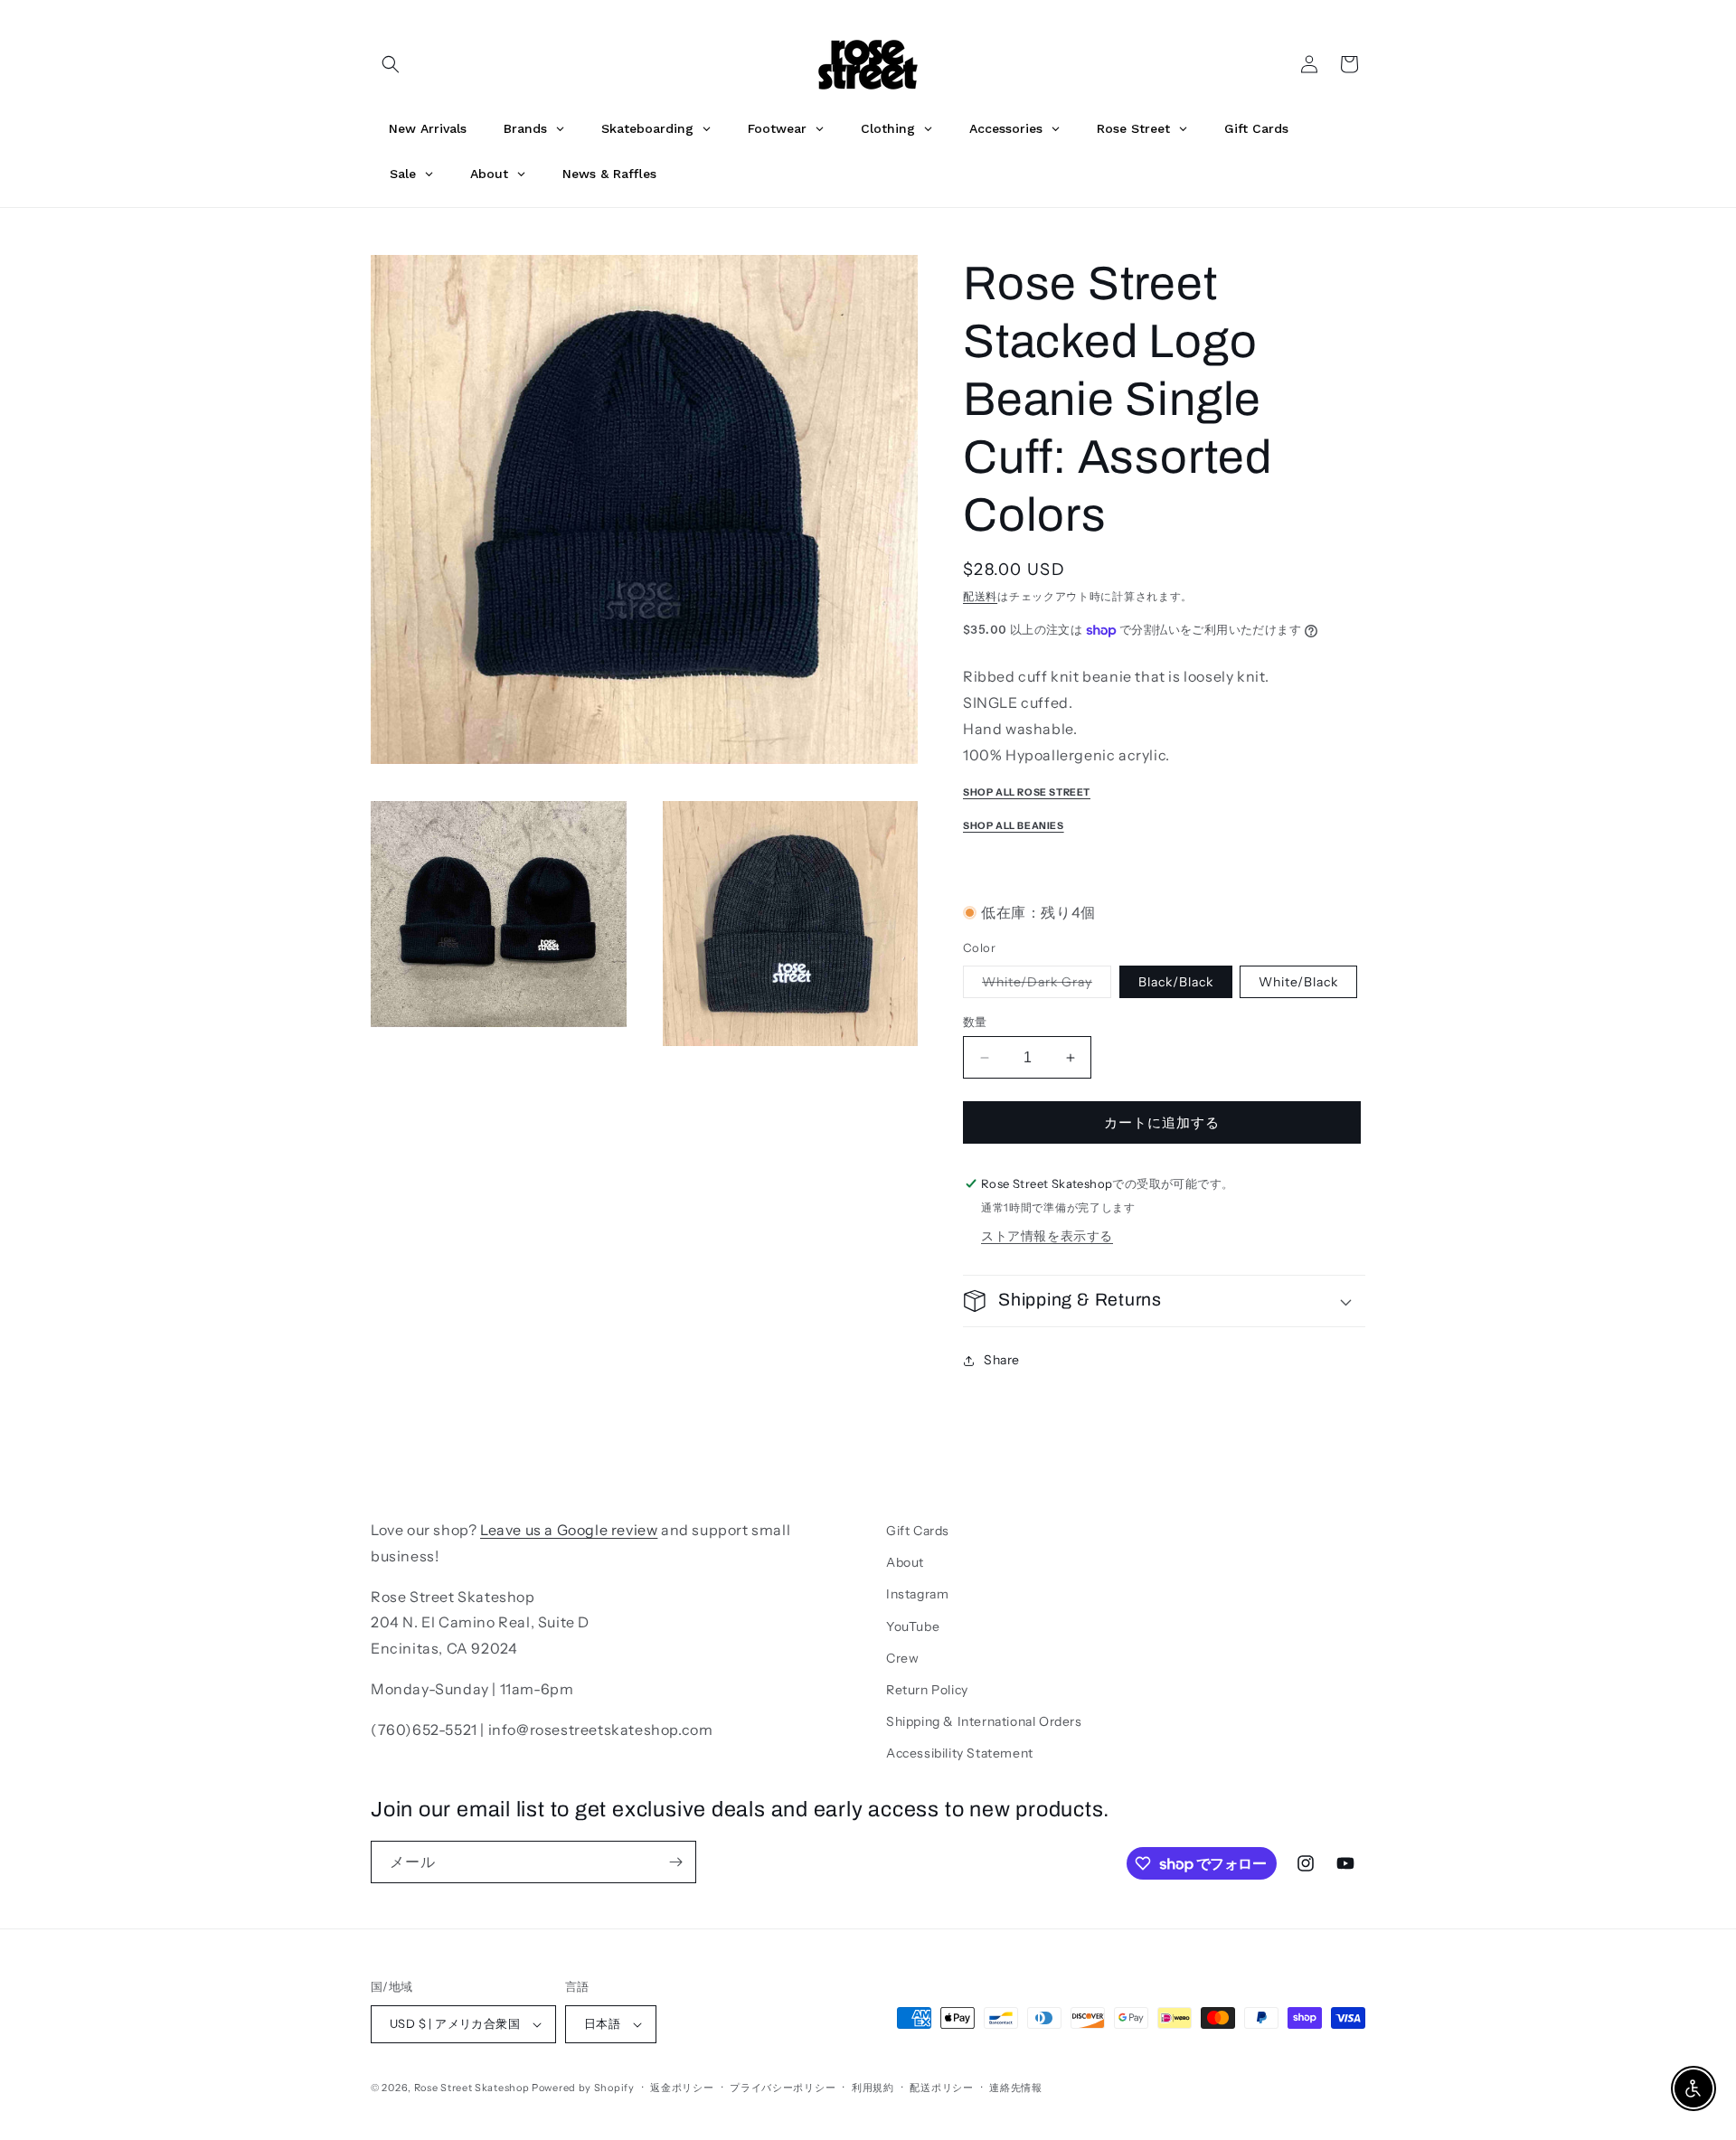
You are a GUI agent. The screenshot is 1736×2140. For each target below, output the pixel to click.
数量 (975, 1022)
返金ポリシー (682, 2088)
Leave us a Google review (569, 1530)
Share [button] (1002, 1360)
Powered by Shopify (583, 2088)
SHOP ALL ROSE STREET (1027, 792)
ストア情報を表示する (1047, 1236)
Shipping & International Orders (984, 1721)
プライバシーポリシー (783, 2088)
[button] (391, 64)
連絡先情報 (1016, 2088)
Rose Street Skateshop (472, 2088)
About (905, 1562)
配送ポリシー (941, 2088)
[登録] (675, 1862)
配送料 (980, 596)
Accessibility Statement (960, 1753)
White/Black (1298, 982)
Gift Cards (918, 1531)
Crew (902, 1658)
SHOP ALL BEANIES (1014, 826)
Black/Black (1176, 982)
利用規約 (873, 2088)
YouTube (913, 1626)
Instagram (917, 1594)
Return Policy (927, 1690)
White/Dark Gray (1043, 985)
